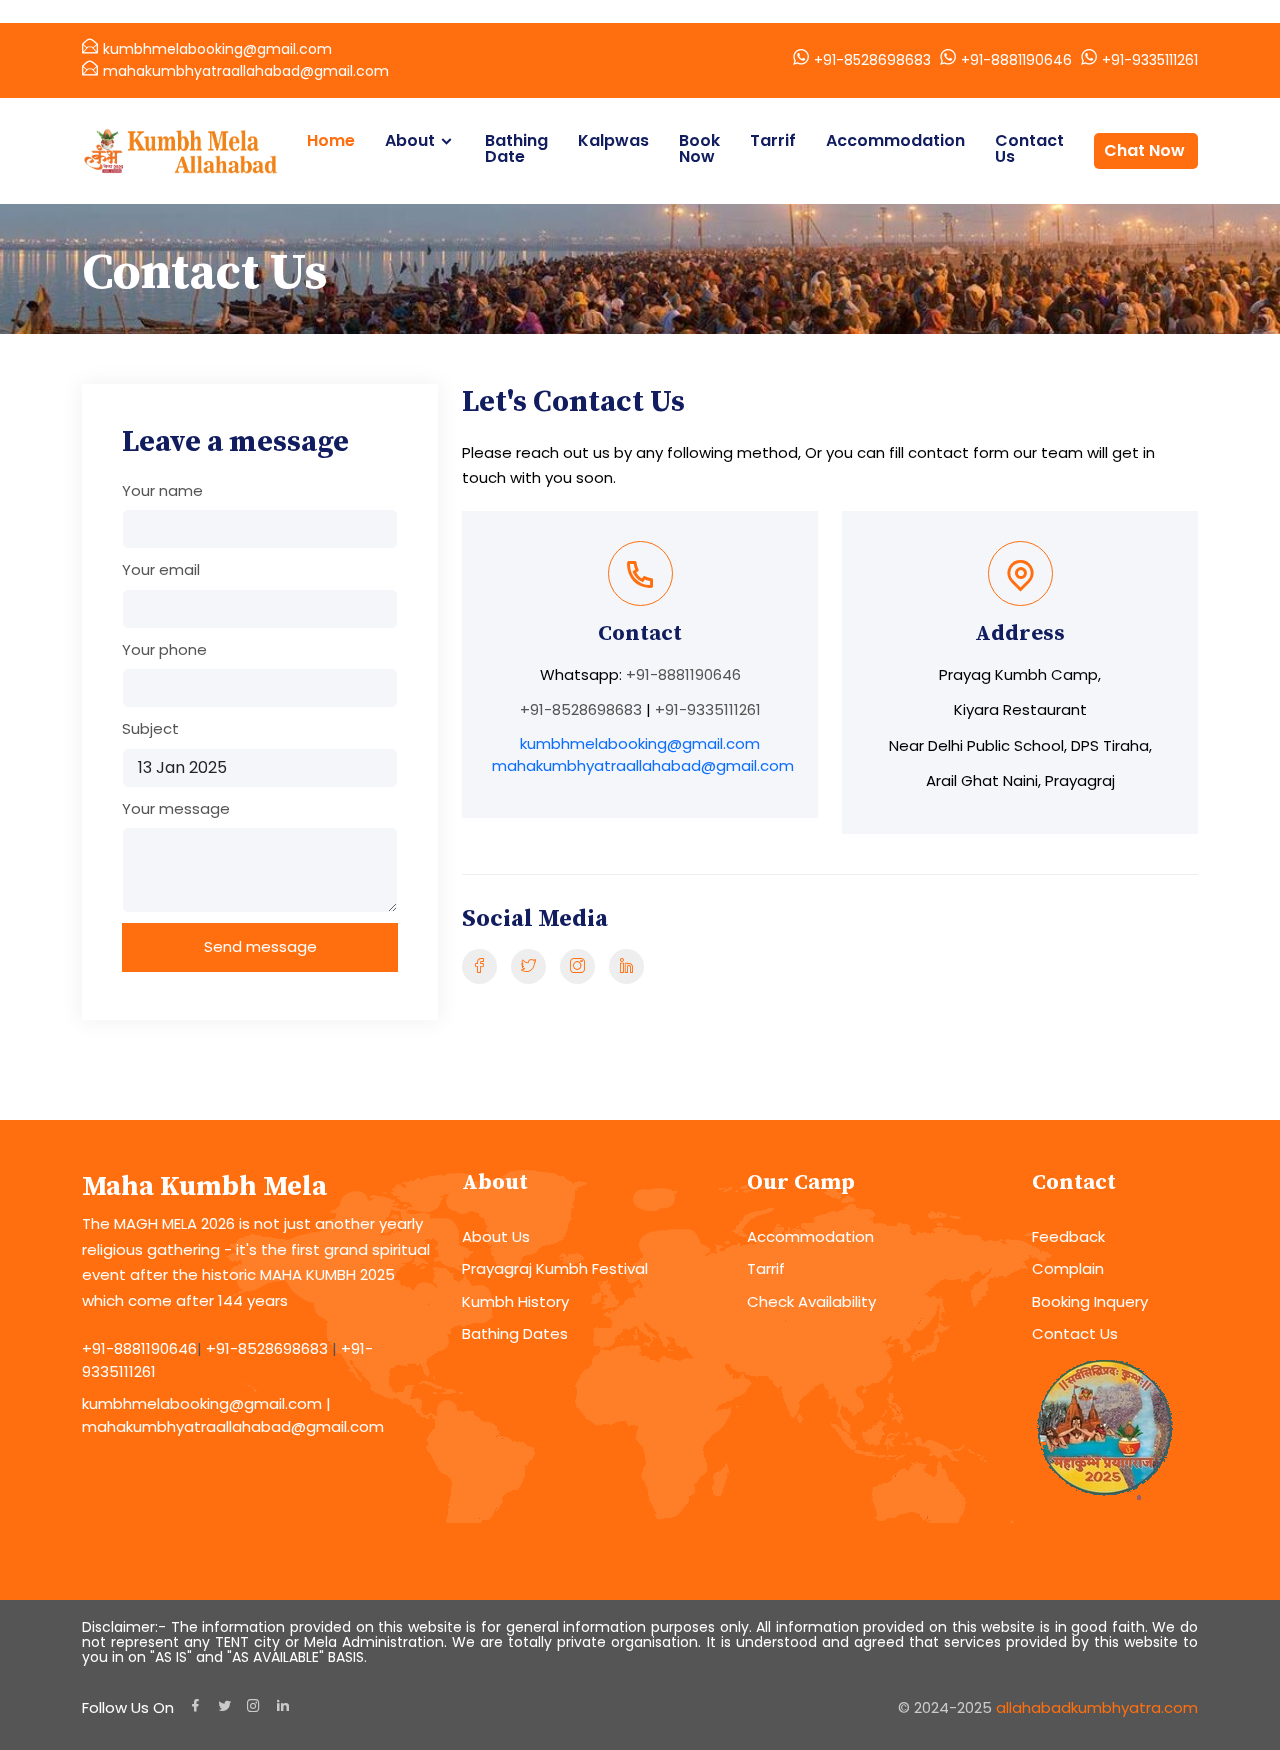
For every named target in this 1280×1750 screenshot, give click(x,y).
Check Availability (811, 1301)
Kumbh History (515, 1301)
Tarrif (773, 141)
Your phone (164, 649)
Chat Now (1144, 150)
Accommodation (895, 141)
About (410, 141)
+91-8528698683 (872, 60)
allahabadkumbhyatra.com (1097, 1707)
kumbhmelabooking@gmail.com (217, 49)
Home (331, 141)
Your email (161, 569)
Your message (176, 808)
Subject (150, 728)
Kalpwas (613, 141)
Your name (162, 490)
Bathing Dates (515, 1333)
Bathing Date (516, 149)
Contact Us (1029, 149)
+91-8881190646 (1016, 60)
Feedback (1068, 1236)
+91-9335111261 (1150, 60)
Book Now (699, 149)
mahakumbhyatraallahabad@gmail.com (246, 71)
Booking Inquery (1090, 1301)
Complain (1068, 1268)
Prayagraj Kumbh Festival (555, 1268)
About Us (496, 1236)
